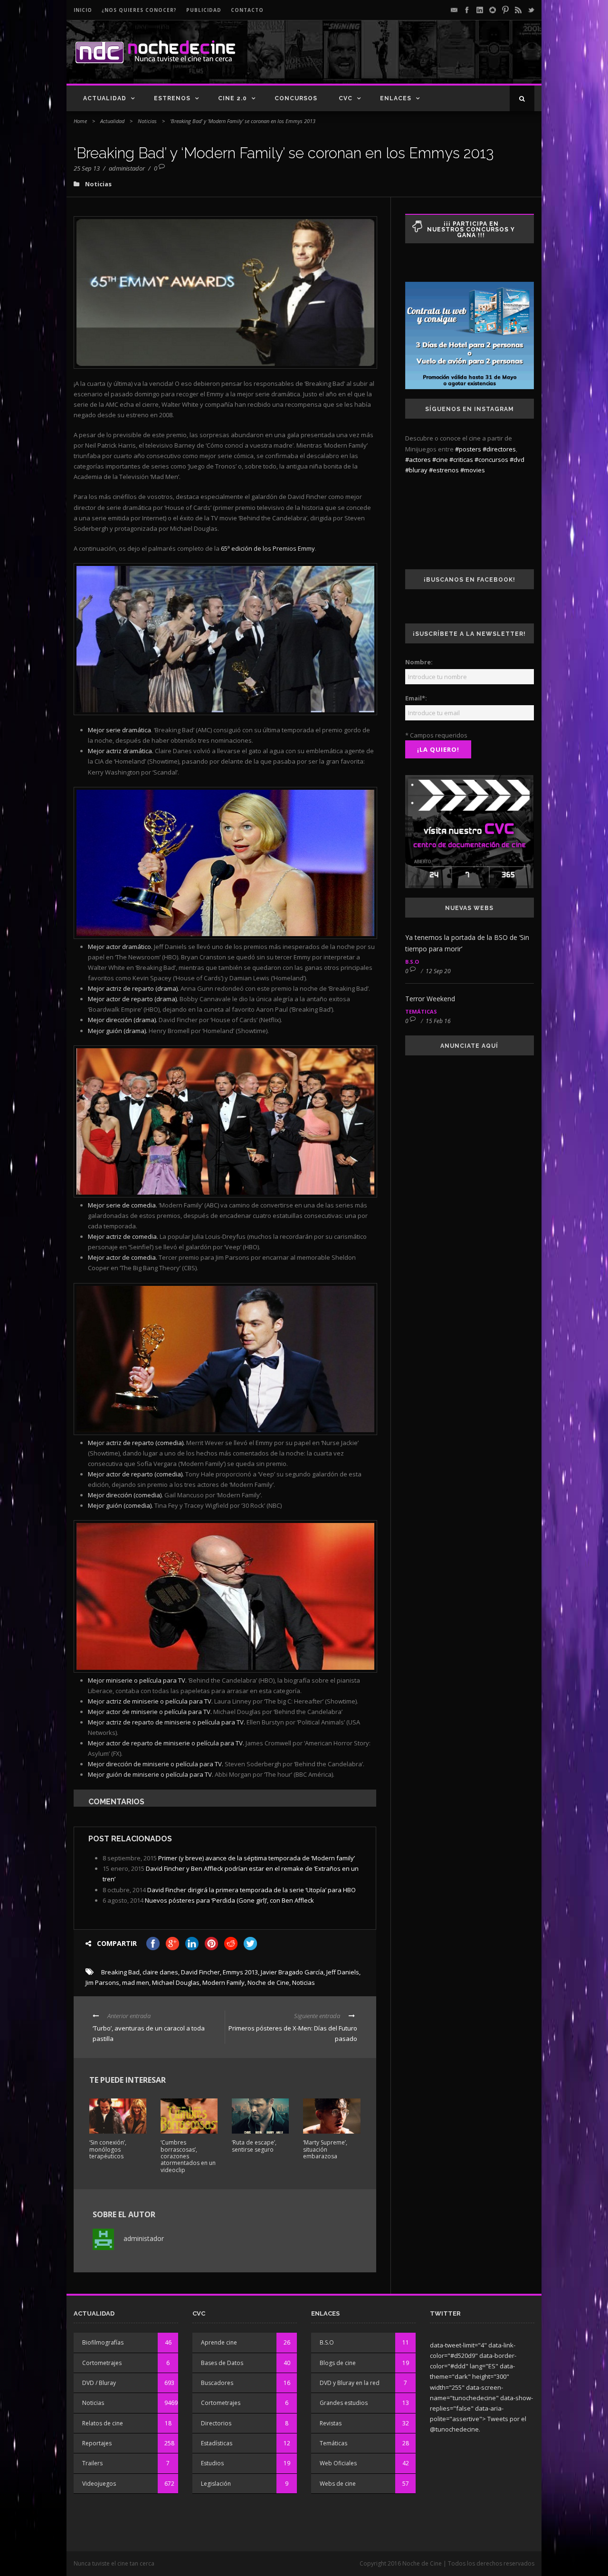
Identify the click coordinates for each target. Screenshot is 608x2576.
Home (80, 121)
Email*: (416, 698)
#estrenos (444, 470)
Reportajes (97, 2443)
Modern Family (223, 1982)
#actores (418, 460)
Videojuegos (99, 2484)
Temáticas (421, 1011)
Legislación (216, 2484)
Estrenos (172, 98)
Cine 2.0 (233, 98)
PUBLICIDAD (204, 10)
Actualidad (105, 98)
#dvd (517, 460)
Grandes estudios (344, 2403)
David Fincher (200, 1972)
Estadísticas (217, 2443)
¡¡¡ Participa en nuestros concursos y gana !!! (471, 230)
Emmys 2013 (240, 1972)
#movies (473, 470)
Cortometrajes (102, 2363)
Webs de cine (338, 2484)
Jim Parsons (102, 1982)
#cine (440, 460)
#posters (468, 449)
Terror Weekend (430, 999)
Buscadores (217, 2383)
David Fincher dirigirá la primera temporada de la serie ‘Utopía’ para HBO (252, 1890)
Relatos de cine (103, 2423)
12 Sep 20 (438, 971)
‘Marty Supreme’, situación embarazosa (325, 2149)
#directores (499, 449)
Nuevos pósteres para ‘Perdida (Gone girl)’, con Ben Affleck (229, 1900)
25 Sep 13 (87, 168)
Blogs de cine (338, 2363)
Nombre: (419, 662)
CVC (346, 98)
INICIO (83, 10)
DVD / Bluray (99, 2383)
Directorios (216, 2423)
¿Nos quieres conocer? (139, 10)
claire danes (160, 1972)
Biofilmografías (103, 2342)
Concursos (296, 98)
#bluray (416, 470)
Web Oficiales (338, 2463)
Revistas (331, 2423)
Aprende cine (219, 2342)
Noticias (147, 121)
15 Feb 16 (438, 1021)
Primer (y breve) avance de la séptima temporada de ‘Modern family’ (256, 1858)
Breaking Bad (120, 1972)
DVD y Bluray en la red (350, 2383)
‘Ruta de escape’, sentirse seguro (254, 2146)
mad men (136, 1982)
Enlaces (396, 98)
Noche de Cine (268, 1982)
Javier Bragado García (292, 1972)
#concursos (491, 460)
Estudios (212, 2463)
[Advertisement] (423, 60)
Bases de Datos (222, 2363)
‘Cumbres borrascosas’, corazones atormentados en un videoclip (188, 2156)
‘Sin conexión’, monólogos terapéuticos (108, 2149)
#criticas (461, 460)
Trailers (92, 2463)
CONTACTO (247, 10)
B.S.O (412, 962)
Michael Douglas (176, 1982)
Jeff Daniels (343, 1972)
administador (127, 168)
